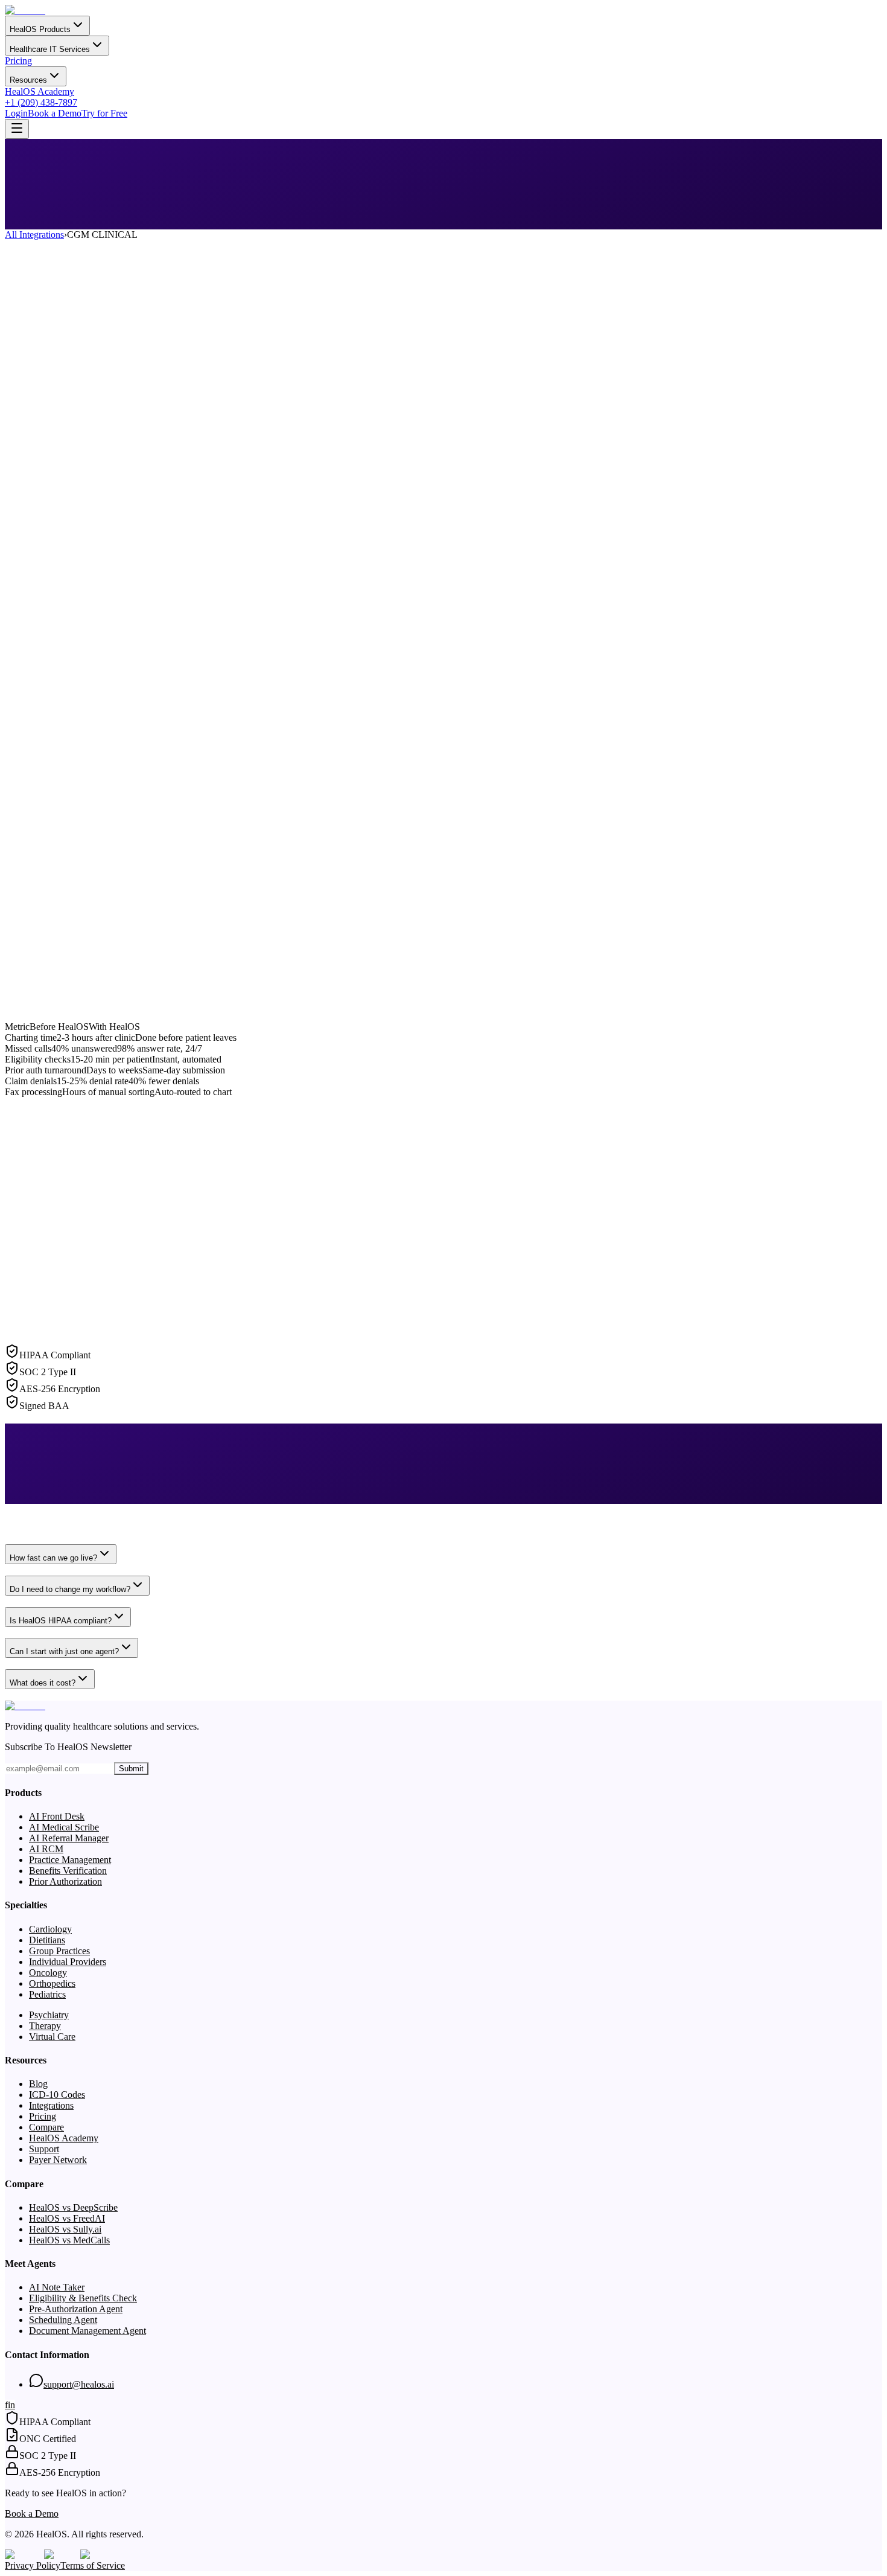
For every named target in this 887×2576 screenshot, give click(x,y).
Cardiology (50, 1929)
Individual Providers (68, 1962)
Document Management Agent (87, 2331)
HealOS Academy (40, 91)
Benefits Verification (68, 1871)
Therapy (45, 2026)
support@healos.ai (79, 2384)
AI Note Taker (57, 2287)
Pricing (18, 61)
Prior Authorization (65, 1881)
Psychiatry (49, 2015)
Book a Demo (55, 113)
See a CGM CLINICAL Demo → (70, 236)
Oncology (48, 1973)
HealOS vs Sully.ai (65, 2229)
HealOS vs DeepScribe (73, 2207)
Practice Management (70, 1860)
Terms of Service (93, 2565)
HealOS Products (40, 29)
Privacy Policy (33, 2565)
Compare (46, 2127)
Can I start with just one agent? (64, 1651)
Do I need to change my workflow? (70, 1589)
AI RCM (46, 1849)
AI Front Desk (57, 1816)
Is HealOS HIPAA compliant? (61, 1621)
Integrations (51, 2105)
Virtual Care (52, 2037)
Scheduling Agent (63, 2320)
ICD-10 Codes (57, 2095)
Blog (38, 2084)
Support (44, 2149)
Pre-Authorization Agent (76, 2309)
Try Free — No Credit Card (189, 236)
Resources (28, 80)
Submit (131, 1769)
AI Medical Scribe (64, 1827)
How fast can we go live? (53, 1558)
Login (16, 113)
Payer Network (58, 2160)
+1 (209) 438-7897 (41, 102)
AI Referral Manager (69, 1838)
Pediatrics (47, 1994)
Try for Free (104, 113)
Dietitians (47, 1940)
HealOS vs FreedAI (67, 2218)
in (11, 2405)
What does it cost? (43, 1683)
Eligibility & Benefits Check (83, 2298)
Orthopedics (52, 1983)
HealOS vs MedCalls (69, 2240)
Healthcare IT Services (50, 49)
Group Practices (59, 1951)
